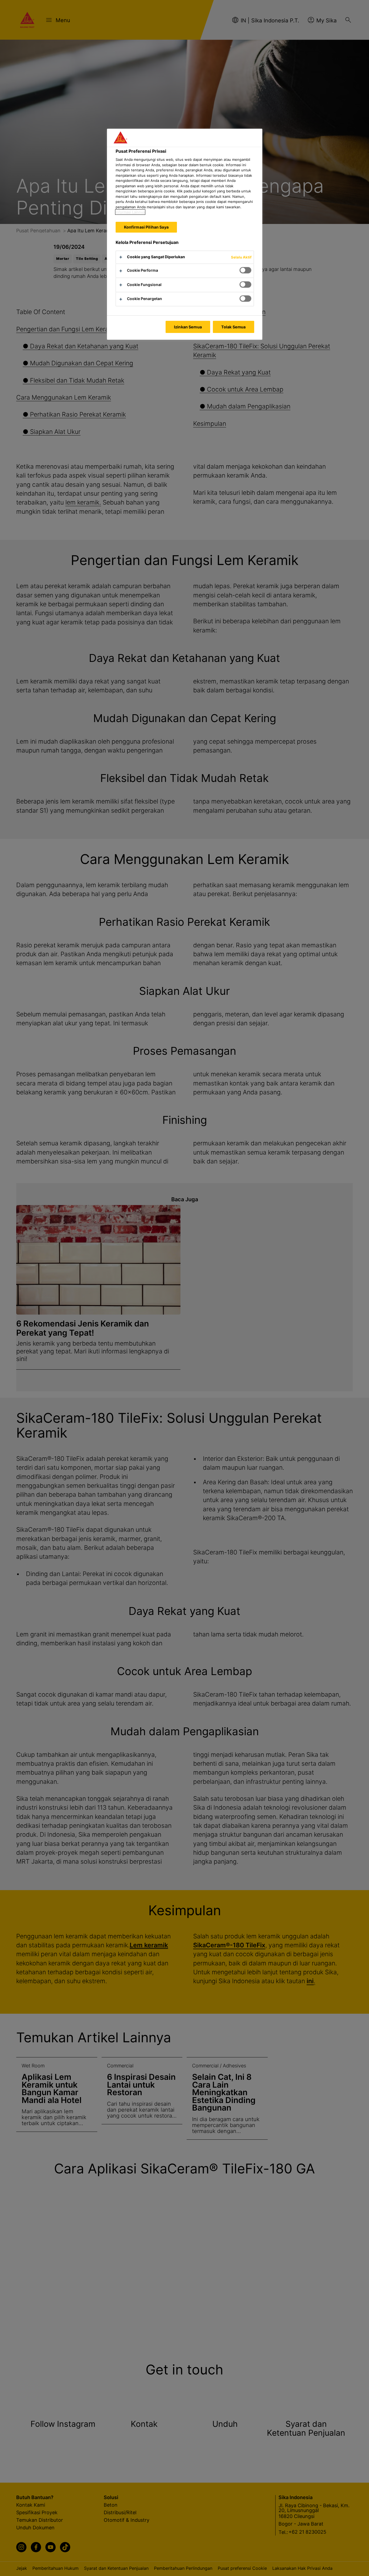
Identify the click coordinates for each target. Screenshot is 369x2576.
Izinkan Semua (188, 327)
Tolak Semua (234, 327)
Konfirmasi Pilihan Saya (146, 227)
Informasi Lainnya (130, 212)
